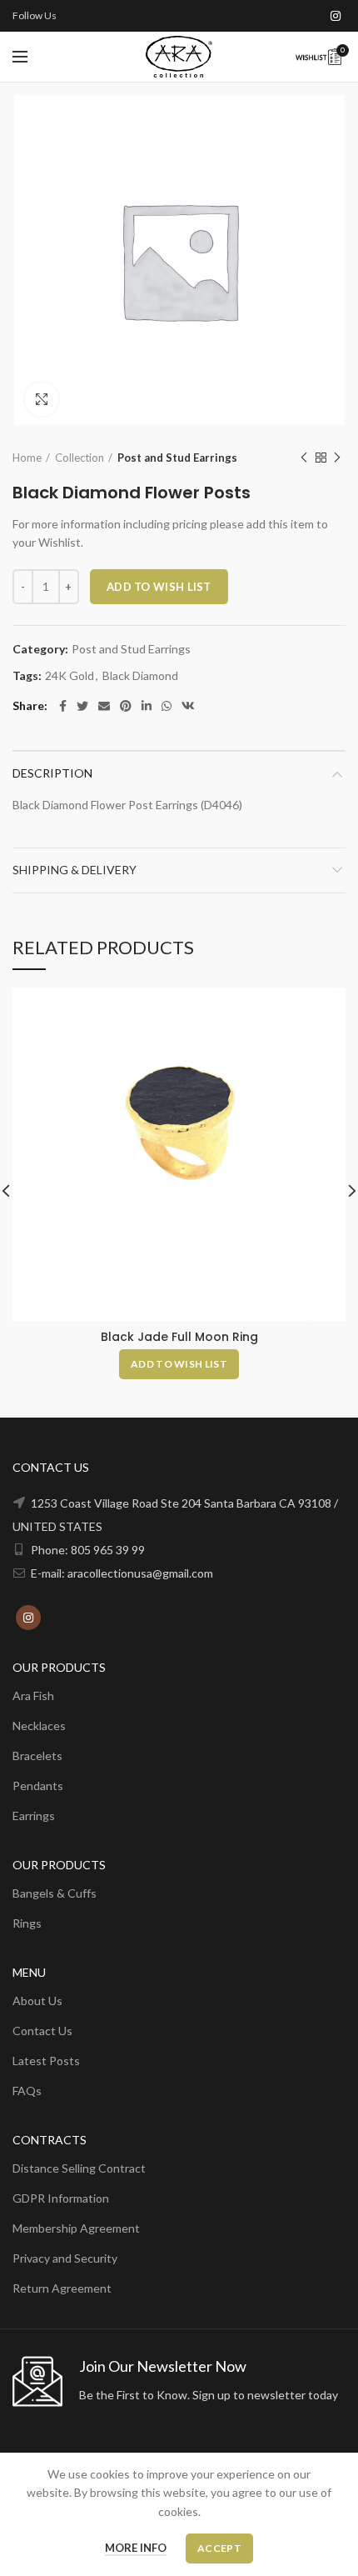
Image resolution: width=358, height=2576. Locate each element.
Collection (80, 458)
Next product (337, 458)
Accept (219, 2548)
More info (136, 2548)
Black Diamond (140, 676)
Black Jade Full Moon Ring (179, 1337)
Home (27, 458)
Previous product (304, 458)
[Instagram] (336, 16)
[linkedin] (147, 706)
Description (52, 773)
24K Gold (70, 676)
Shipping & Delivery (75, 870)
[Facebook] (63, 706)
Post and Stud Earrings (177, 458)
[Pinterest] (126, 706)
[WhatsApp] (167, 706)
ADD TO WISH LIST (159, 587)
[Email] (104, 706)
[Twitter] (82, 706)
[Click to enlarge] (42, 399)
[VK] (188, 706)
